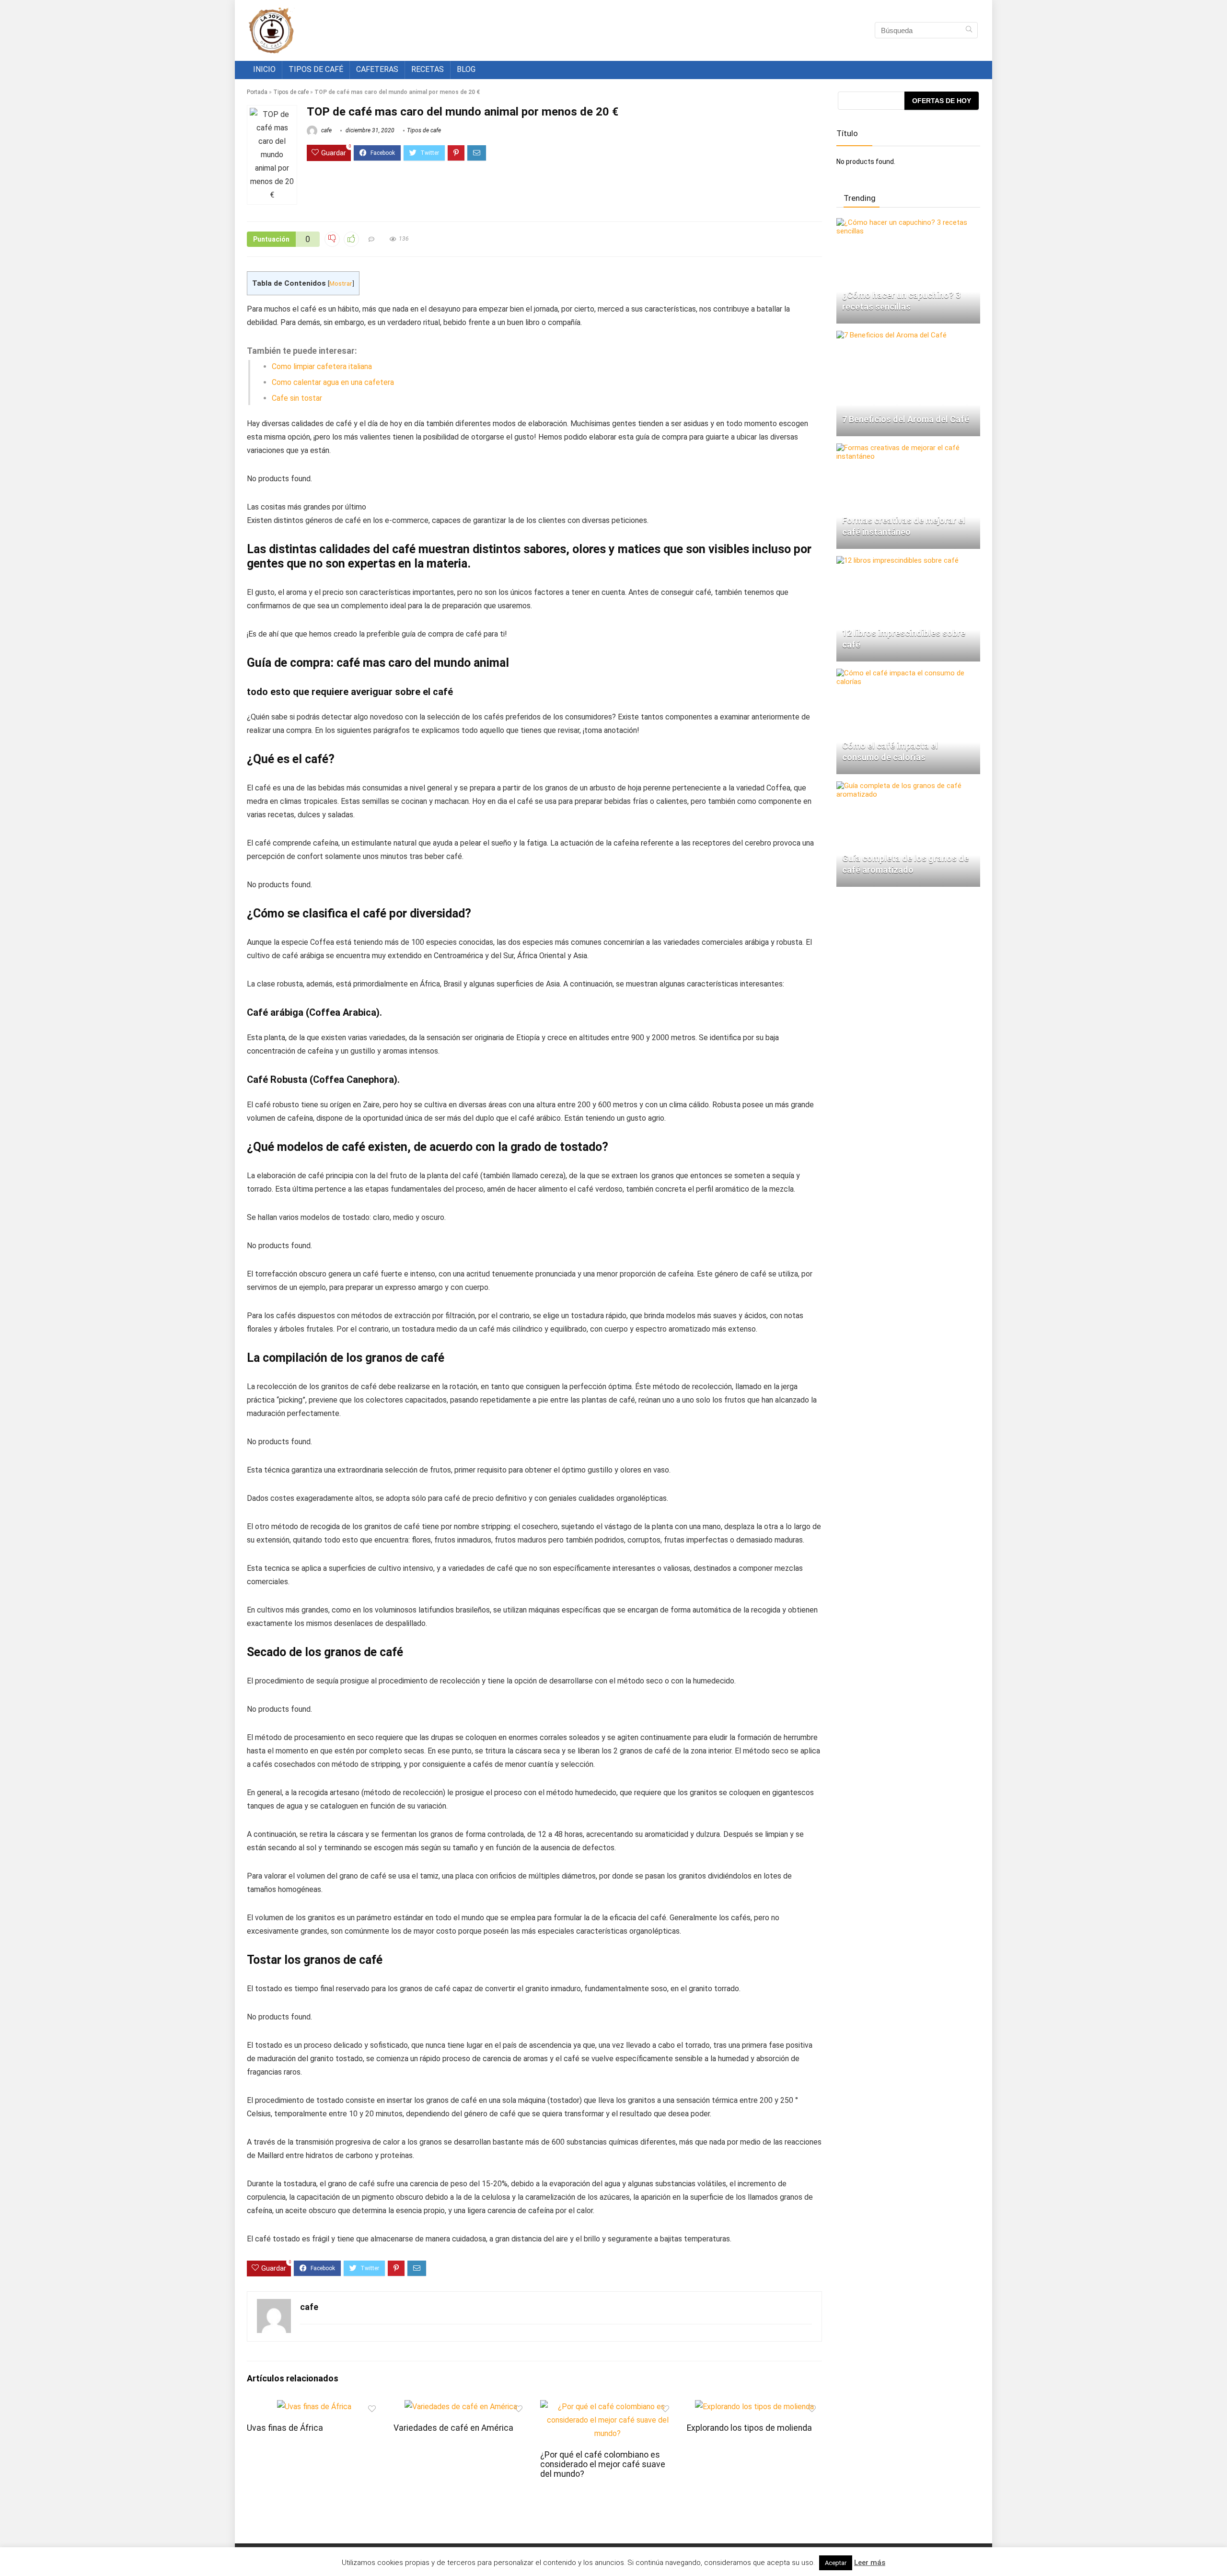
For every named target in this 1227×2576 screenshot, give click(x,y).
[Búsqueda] (969, 30)
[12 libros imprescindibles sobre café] (897, 560)
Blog (466, 69)
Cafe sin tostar (297, 398)
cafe (326, 130)
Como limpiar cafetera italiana (322, 366)
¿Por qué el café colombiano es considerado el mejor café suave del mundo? (603, 2464)
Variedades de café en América (453, 2428)
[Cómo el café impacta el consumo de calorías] (908, 673)
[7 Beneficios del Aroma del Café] (891, 335)
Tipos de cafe (291, 92)
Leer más (870, 2563)
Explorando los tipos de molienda (749, 2428)
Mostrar (341, 283)
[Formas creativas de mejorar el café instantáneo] (908, 448)
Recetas (428, 69)
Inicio (264, 69)
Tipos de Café (316, 69)
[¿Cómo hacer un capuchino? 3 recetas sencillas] (908, 222)
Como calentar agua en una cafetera (333, 382)
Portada (257, 92)
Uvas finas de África (285, 2428)
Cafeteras (377, 69)
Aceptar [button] (836, 2563)
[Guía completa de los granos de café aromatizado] (908, 786)
